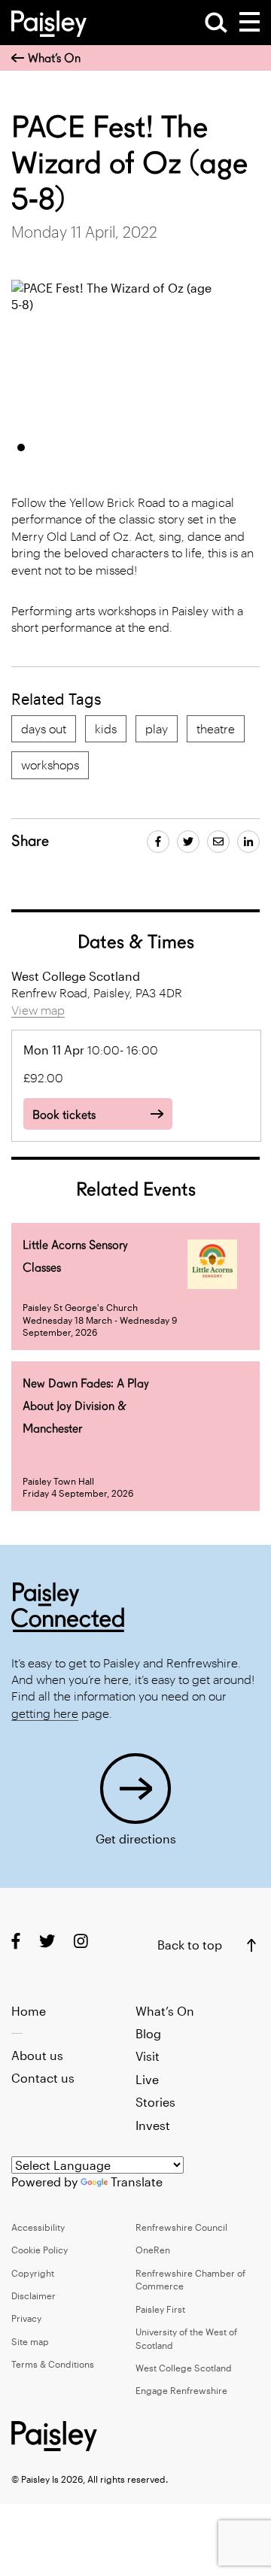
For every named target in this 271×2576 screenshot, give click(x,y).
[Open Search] (216, 23)
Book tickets (64, 1115)
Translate (137, 2182)
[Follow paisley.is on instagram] (81, 1941)
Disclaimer (33, 2295)
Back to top (190, 1945)
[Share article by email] (218, 842)
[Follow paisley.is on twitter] (47, 1941)
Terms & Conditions (53, 2364)
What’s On (54, 58)
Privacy (26, 2318)
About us (37, 2055)
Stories (155, 2102)
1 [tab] (21, 448)
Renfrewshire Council (181, 2227)
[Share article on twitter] (188, 842)
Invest (153, 2125)
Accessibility (38, 2227)
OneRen (153, 2250)
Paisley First (160, 2309)
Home (29, 2011)
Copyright (33, 2273)
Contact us (43, 2078)
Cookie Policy (40, 2250)
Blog (148, 2033)
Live (147, 2079)
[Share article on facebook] (158, 842)
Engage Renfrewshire (181, 2390)
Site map (30, 2341)
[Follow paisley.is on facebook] (16, 1941)
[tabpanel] (117, 355)
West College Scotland (184, 2368)
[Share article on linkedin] (248, 842)
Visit (148, 2056)
